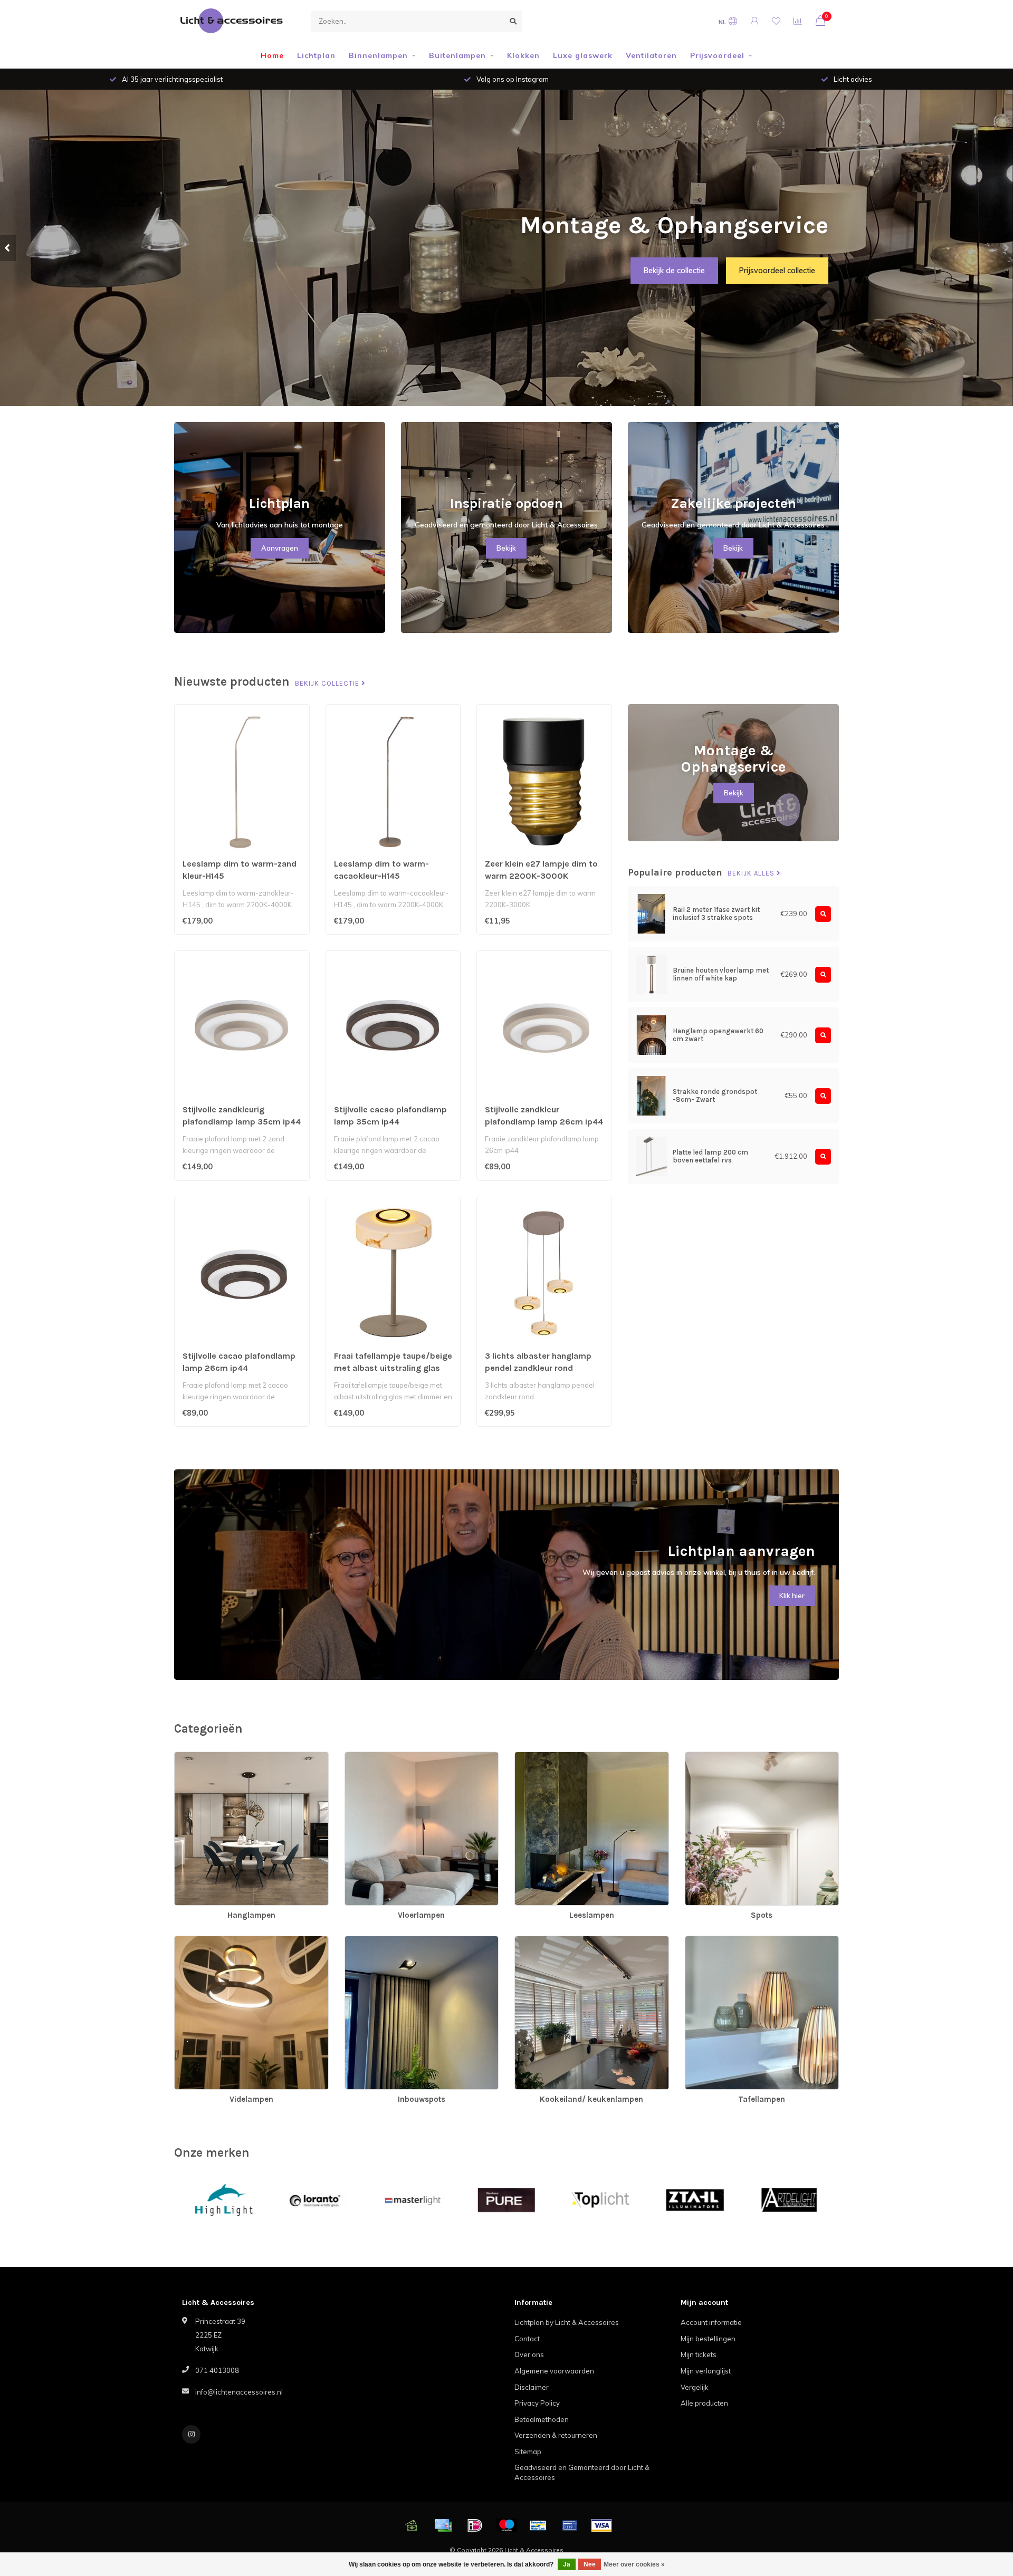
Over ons (529, 2354)
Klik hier (792, 1595)
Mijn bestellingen (708, 2339)
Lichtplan (316, 55)
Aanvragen (280, 548)
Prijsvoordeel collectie (777, 271)
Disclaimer (532, 2387)
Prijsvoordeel (717, 55)
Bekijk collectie (328, 684)
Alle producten (704, 2403)
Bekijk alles (752, 873)
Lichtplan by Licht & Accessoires (567, 2322)
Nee (590, 2564)
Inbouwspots (366, 1941)
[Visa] (601, 2525)
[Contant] (412, 2525)
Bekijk (506, 548)
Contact (527, 2339)
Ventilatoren (651, 55)
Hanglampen (196, 1757)
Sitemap (528, 2452)
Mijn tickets (699, 2354)
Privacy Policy (537, 2403)
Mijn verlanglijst (706, 2371)
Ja (567, 2564)
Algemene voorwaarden (554, 2371)
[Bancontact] (538, 2525)
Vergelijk (695, 2387)
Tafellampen (705, 1941)
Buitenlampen (457, 55)
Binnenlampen (378, 55)
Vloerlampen (366, 1757)
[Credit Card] (443, 2525)
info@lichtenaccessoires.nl (239, 2392)
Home (272, 55)
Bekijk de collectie (674, 271)
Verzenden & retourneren (556, 2435)
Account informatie (711, 2322)
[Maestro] (506, 2525)
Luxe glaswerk (583, 55)
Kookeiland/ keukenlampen (559, 1941)
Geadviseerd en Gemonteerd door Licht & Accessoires (582, 2472)
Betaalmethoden (542, 2419)
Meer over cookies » (634, 2564)
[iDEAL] (475, 2525)
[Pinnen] (570, 2525)
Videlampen (194, 1941)
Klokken (523, 55)
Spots (695, 1757)
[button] (8, 248)
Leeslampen (535, 1757)
